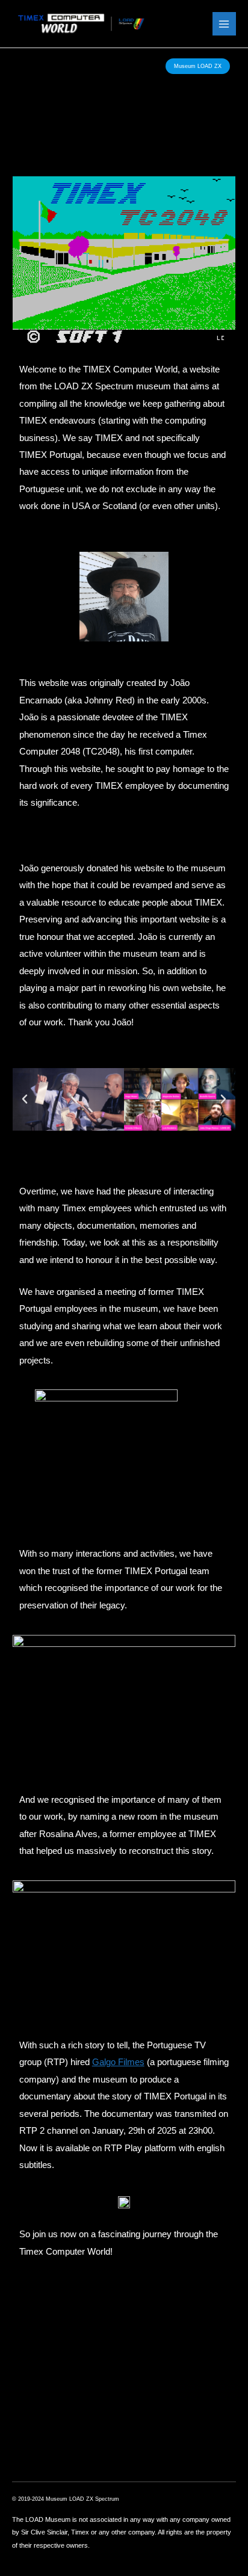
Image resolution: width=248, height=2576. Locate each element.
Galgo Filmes (118, 2062)
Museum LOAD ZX (198, 66)
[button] (25, 1099)
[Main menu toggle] (224, 24)
